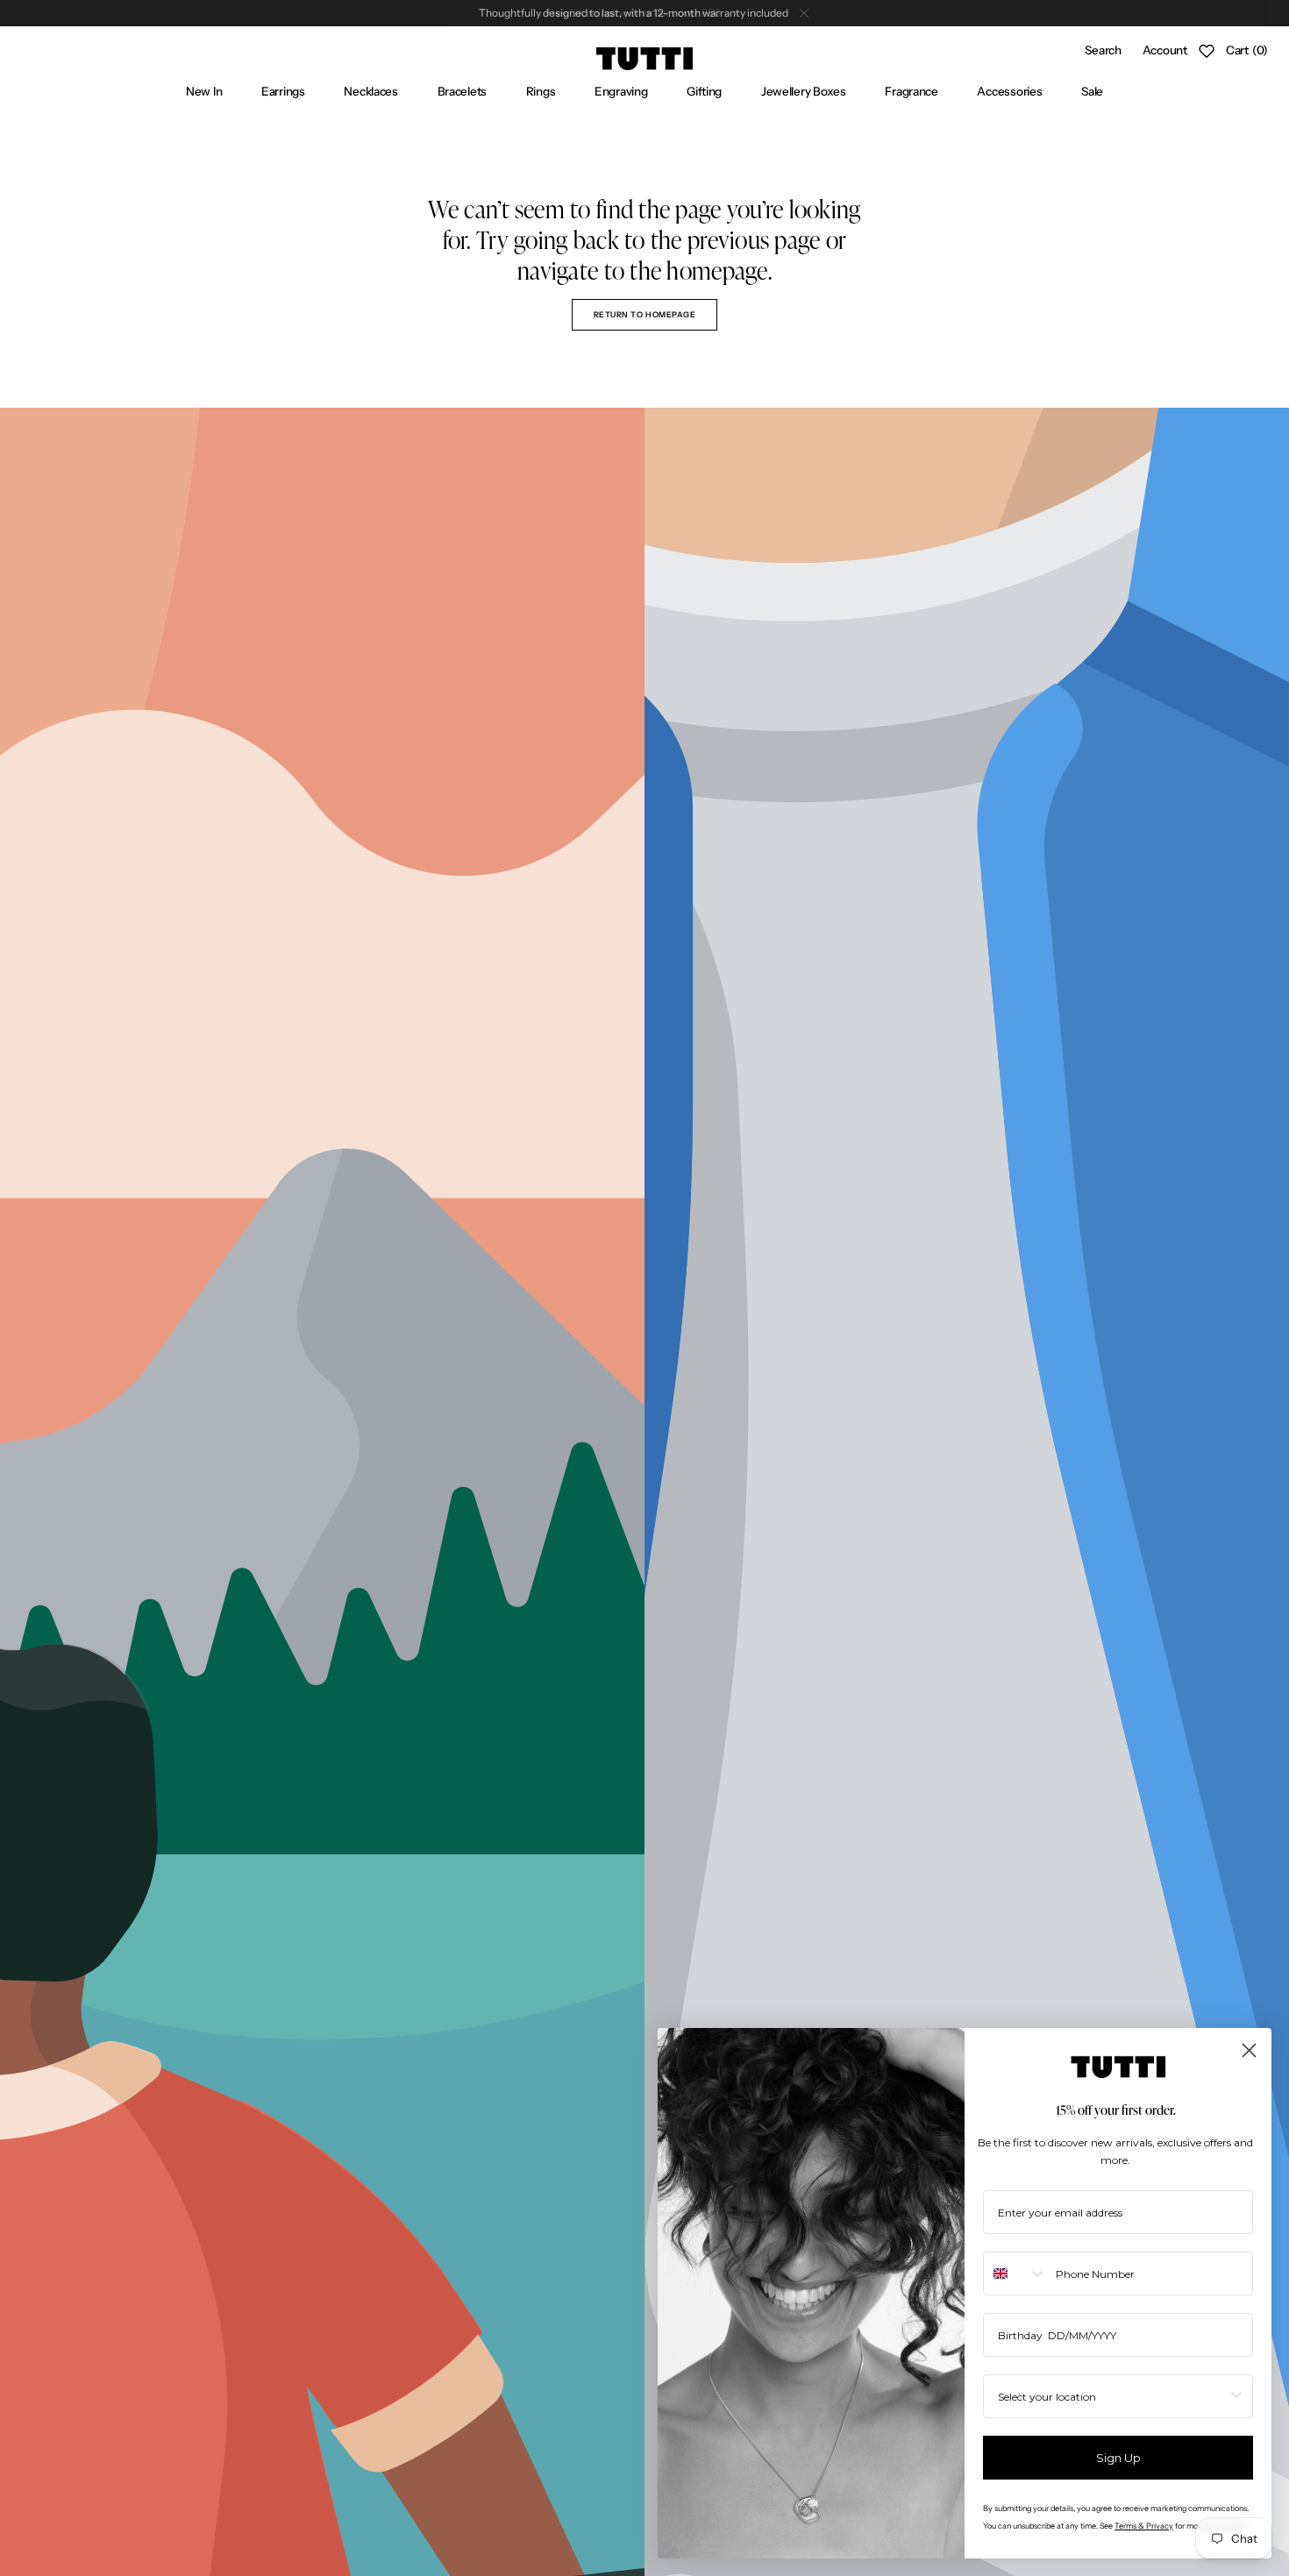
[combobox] (1015, 2274)
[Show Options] (1236, 2396)
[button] (1103, 51)
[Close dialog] (1249, 2050)
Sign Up (1118, 2458)
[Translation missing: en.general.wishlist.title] (1207, 51)
